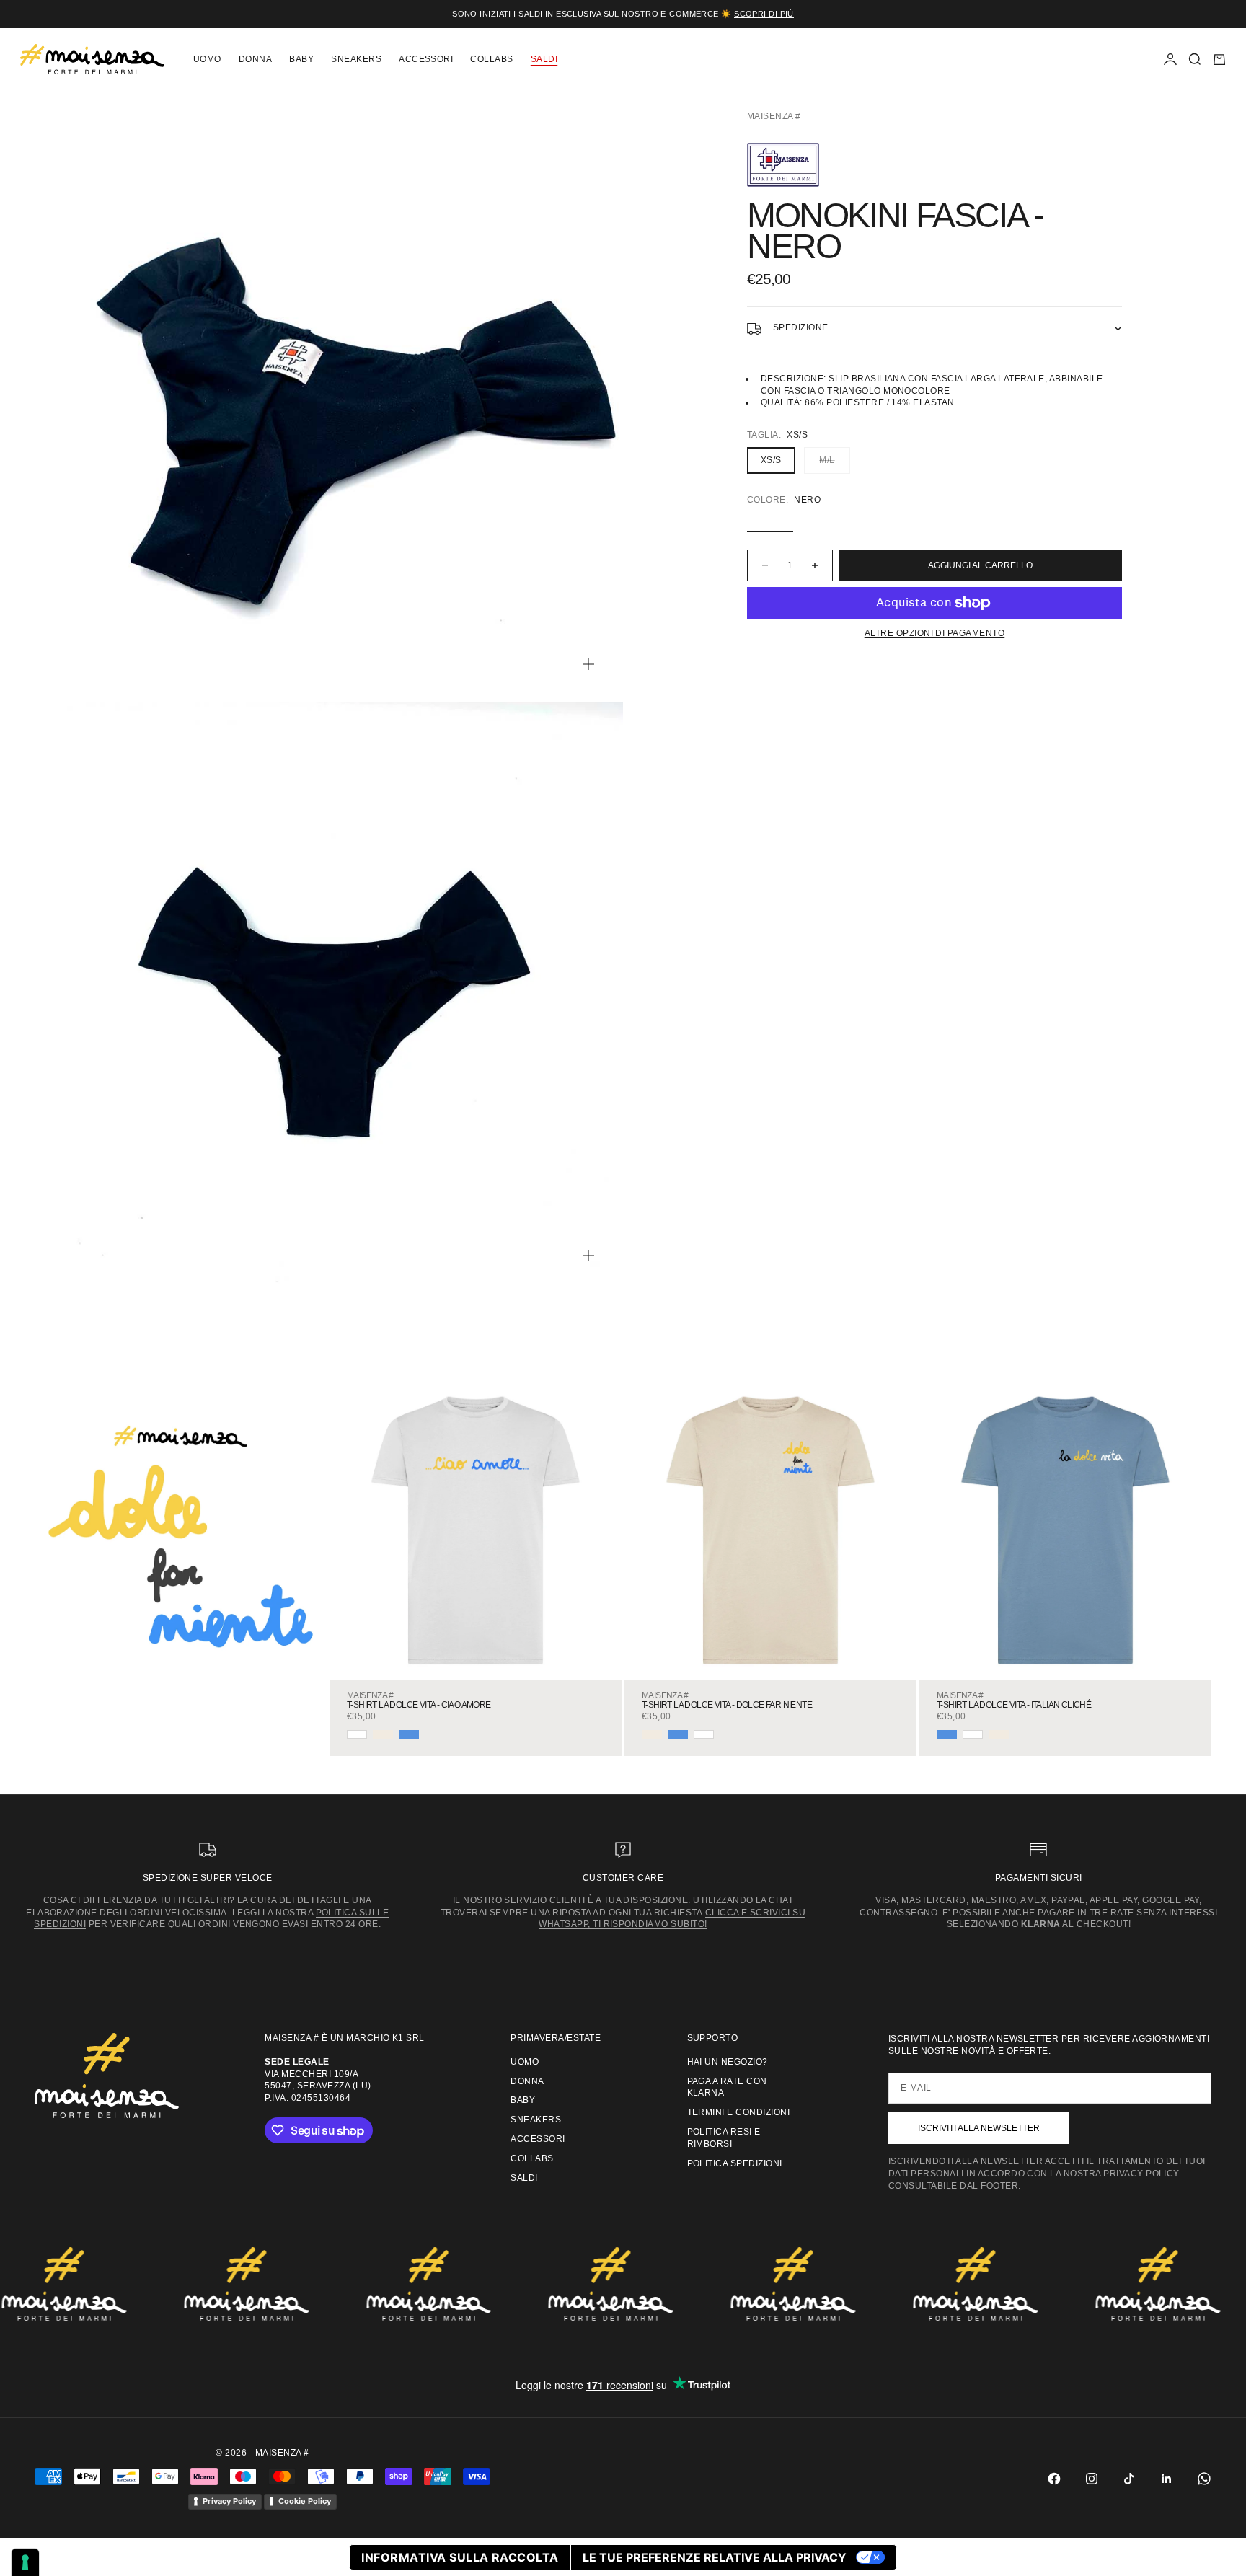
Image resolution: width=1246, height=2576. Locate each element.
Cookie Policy (305, 2501)
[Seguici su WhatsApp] (1204, 2479)
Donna (255, 59)
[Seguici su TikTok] (1129, 2479)
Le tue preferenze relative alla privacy (715, 2557)
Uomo (207, 59)
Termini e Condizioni (739, 2112)
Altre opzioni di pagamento (934, 633)
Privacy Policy (229, 2501)
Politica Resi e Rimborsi (724, 2138)
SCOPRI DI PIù (764, 14)
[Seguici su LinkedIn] (1167, 2479)
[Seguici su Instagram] (1092, 2479)
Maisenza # (774, 116)
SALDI (544, 59)
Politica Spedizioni (735, 2163)
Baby (301, 59)
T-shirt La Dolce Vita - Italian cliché (1014, 1705)
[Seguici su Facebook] (1054, 2479)
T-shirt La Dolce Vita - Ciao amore (419, 1705)
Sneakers (356, 59)
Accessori (426, 59)
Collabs (491, 59)
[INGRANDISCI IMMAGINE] (588, 664)
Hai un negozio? (728, 2062)
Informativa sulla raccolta (460, 2557)
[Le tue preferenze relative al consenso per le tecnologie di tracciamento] (25, 2562)
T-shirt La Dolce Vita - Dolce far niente (727, 1705)
